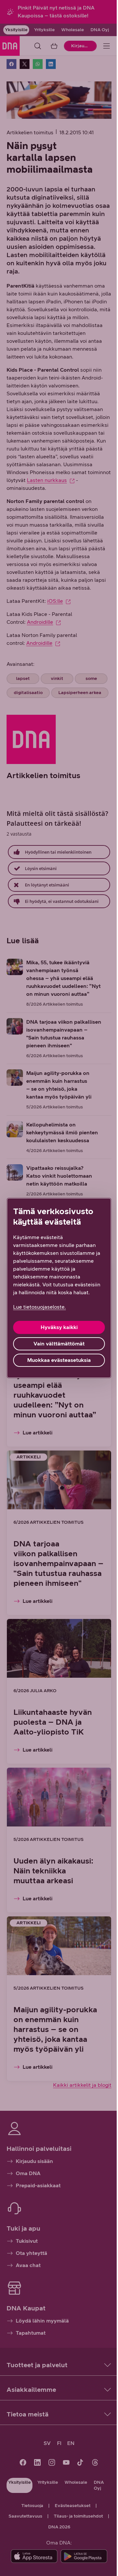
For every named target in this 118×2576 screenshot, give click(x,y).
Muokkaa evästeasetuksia (59, 1360)
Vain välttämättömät (59, 1344)
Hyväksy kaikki (59, 1327)
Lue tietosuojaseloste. (39, 1307)
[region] (59, 1288)
